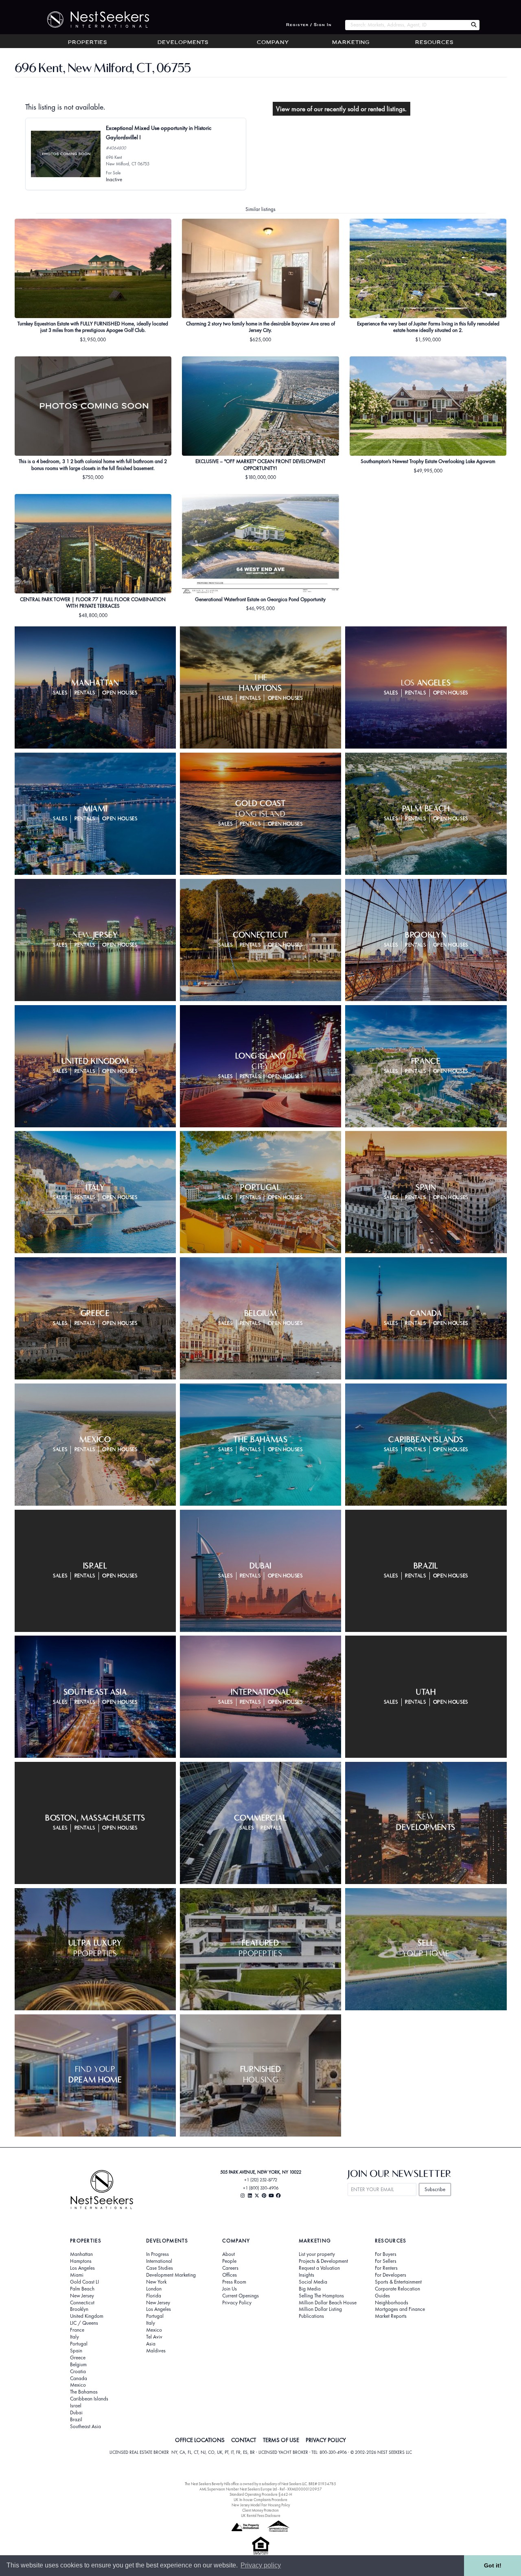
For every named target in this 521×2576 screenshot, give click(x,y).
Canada (79, 2378)
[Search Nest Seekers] (474, 25)
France (77, 2330)
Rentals (85, 693)
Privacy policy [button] (261, 2565)
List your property (317, 2254)
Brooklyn (79, 2309)
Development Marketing (171, 2275)
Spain (76, 2351)
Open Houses (120, 693)
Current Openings (241, 2296)
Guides (382, 2296)
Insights (306, 2275)
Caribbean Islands (89, 2399)
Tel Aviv (154, 2337)
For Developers (391, 2275)
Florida (154, 2296)
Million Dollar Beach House (328, 2303)
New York (156, 2282)
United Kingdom (87, 2316)
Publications (311, 2316)
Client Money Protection (260, 2510)
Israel (76, 2406)
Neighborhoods (392, 2303)
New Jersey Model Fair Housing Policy (261, 2505)
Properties (88, 43)
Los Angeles (82, 2268)
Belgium (78, 2365)
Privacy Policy (237, 2303)
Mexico (78, 2385)
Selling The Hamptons (321, 2296)
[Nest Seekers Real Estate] (93, 20)
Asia (151, 2344)
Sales (60, 693)
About (229, 2254)
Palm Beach (82, 2289)
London (154, 2289)
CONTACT (244, 2440)
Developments (183, 43)
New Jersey (82, 2296)
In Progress (158, 2254)
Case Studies (160, 2268)
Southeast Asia (85, 2427)
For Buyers (386, 2254)
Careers (230, 2268)
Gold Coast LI (84, 2282)
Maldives (156, 2351)
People (229, 2261)
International (159, 2261)
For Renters (386, 2268)
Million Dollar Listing (320, 2309)
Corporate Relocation (397, 2289)
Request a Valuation (319, 2268)
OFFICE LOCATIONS (200, 2440)
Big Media (310, 2289)
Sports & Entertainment (398, 2282)
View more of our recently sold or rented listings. (341, 109)
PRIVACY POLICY (326, 2440)
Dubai (76, 2413)
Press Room (234, 2282)
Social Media (313, 2282)
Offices (230, 2275)
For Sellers (386, 2261)
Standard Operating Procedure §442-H (261, 2494)
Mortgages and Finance (400, 2309)
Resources (434, 43)
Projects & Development (323, 2261)
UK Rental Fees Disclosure (261, 2516)
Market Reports (391, 2316)
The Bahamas (84, 2392)
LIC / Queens (84, 2323)
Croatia (78, 2372)
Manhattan (81, 2254)
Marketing (351, 43)
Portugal (79, 2344)
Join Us (230, 2289)
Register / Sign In (309, 25)
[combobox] (406, 25)
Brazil (76, 2420)
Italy (74, 2337)
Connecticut (82, 2303)
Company (273, 43)
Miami (77, 2275)
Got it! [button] (493, 2565)
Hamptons (81, 2261)
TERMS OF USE (281, 2440)
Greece (78, 2358)
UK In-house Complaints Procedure (260, 2500)
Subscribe (435, 2189)
